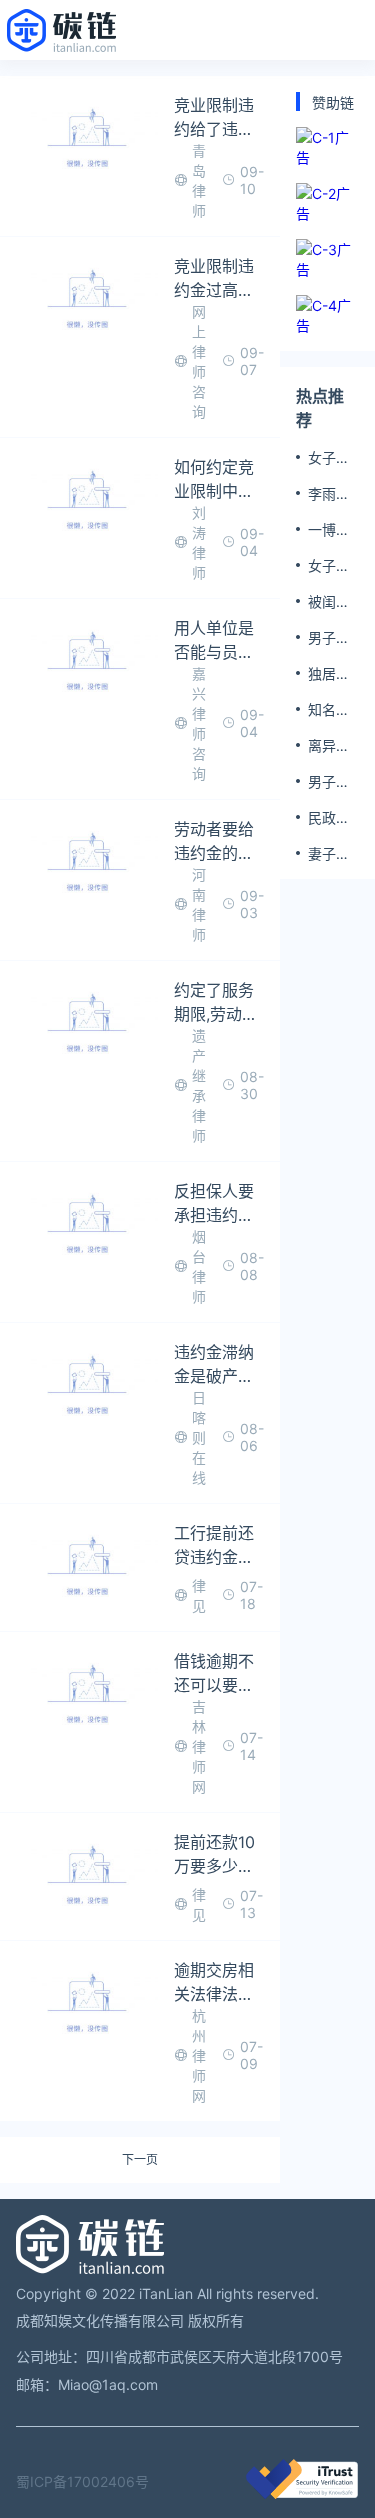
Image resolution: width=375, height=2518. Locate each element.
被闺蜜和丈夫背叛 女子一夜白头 (331, 602)
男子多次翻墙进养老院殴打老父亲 (329, 638)
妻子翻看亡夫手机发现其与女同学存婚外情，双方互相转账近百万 (329, 854)
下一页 (140, 2160)
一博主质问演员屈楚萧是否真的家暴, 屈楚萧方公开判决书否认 (333, 530)
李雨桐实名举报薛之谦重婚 (329, 494)
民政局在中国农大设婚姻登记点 (329, 818)
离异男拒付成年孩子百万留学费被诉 (329, 746)
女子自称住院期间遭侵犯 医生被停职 (331, 458)
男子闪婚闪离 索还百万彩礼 (329, 782)
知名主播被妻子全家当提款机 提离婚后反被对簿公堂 (331, 710)
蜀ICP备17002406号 (82, 2481)
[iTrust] (302, 2493)
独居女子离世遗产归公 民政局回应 (331, 674)
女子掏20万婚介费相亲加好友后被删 (330, 566)
